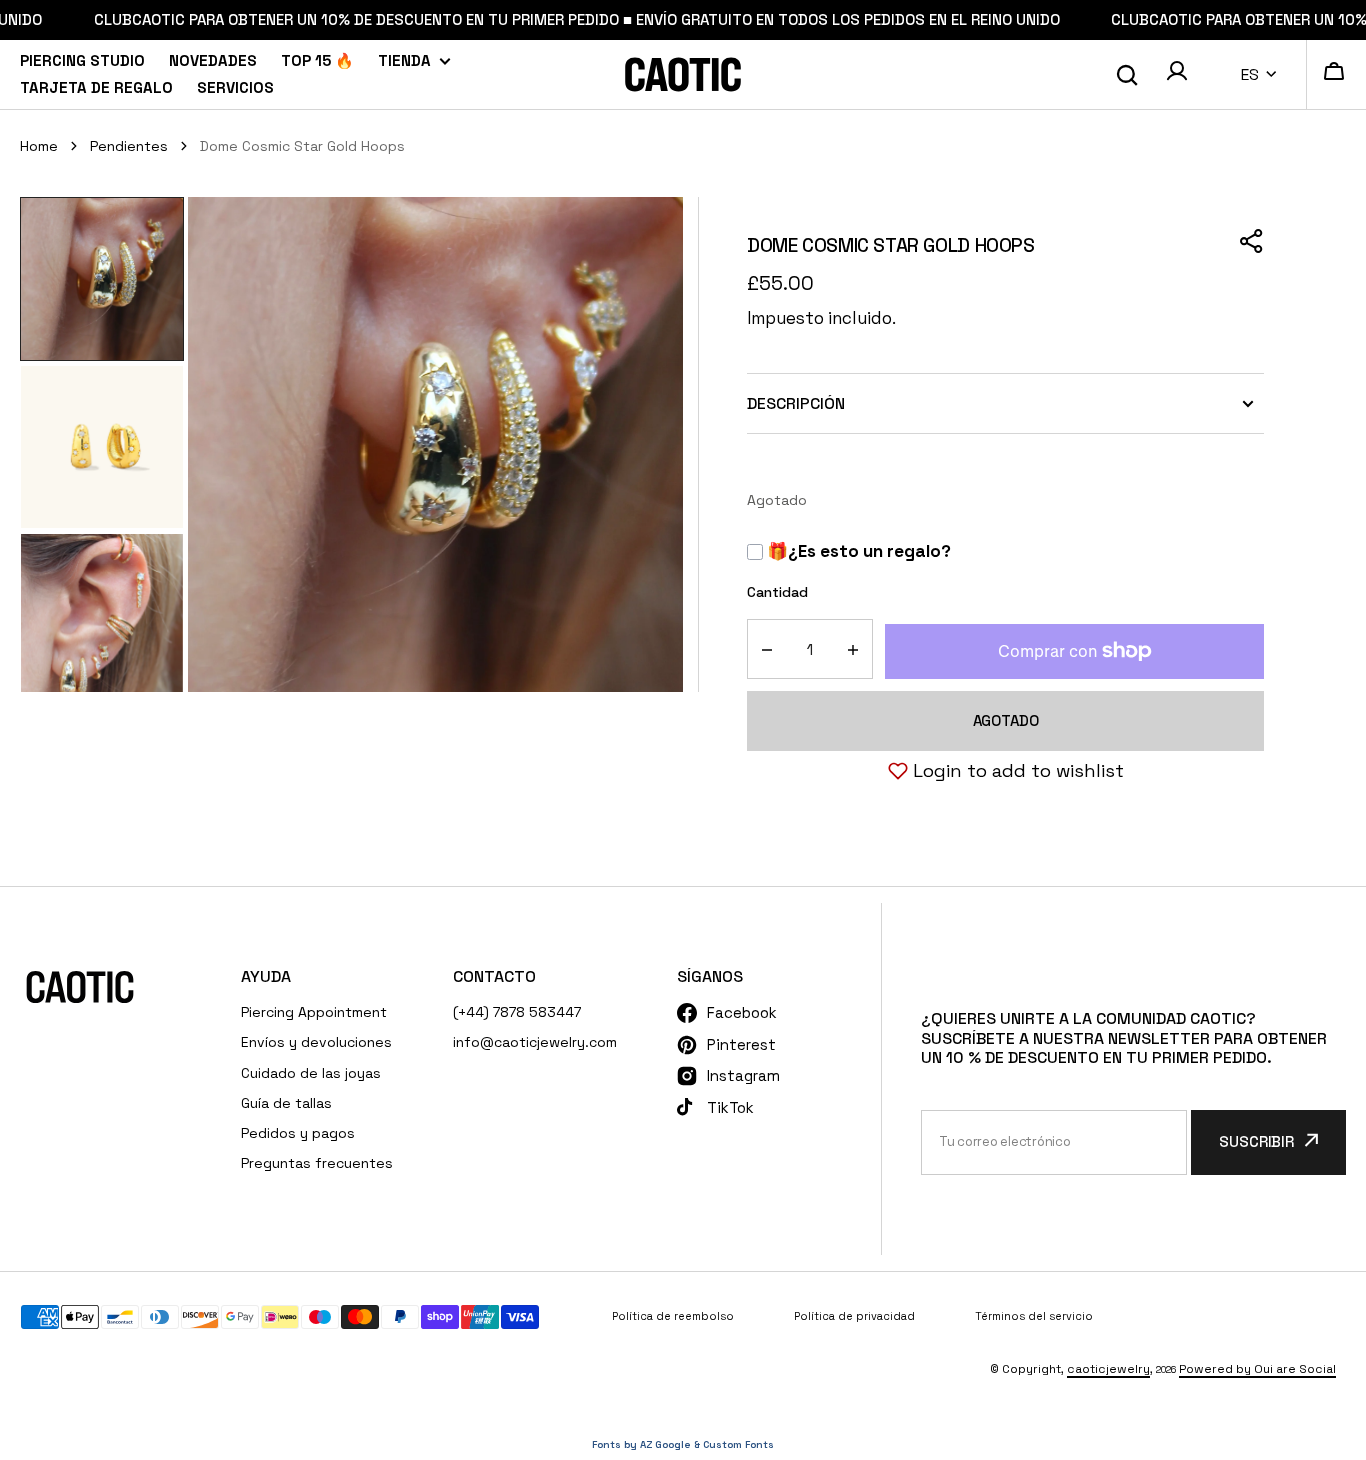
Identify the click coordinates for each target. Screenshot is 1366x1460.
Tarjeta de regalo (96, 87)
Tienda (404, 60)
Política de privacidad (854, 1316)
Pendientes (129, 146)
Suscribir (1256, 1141)
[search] (1127, 75)
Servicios (235, 87)
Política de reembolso (673, 1316)
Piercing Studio (82, 60)
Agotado (1006, 720)
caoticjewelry (1108, 1369)
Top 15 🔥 (317, 60)
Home (39, 146)
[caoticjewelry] (683, 74)
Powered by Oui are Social (1257, 1369)
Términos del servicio (1034, 1316)
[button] (1177, 74)
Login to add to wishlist (1018, 770)
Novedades (213, 60)
